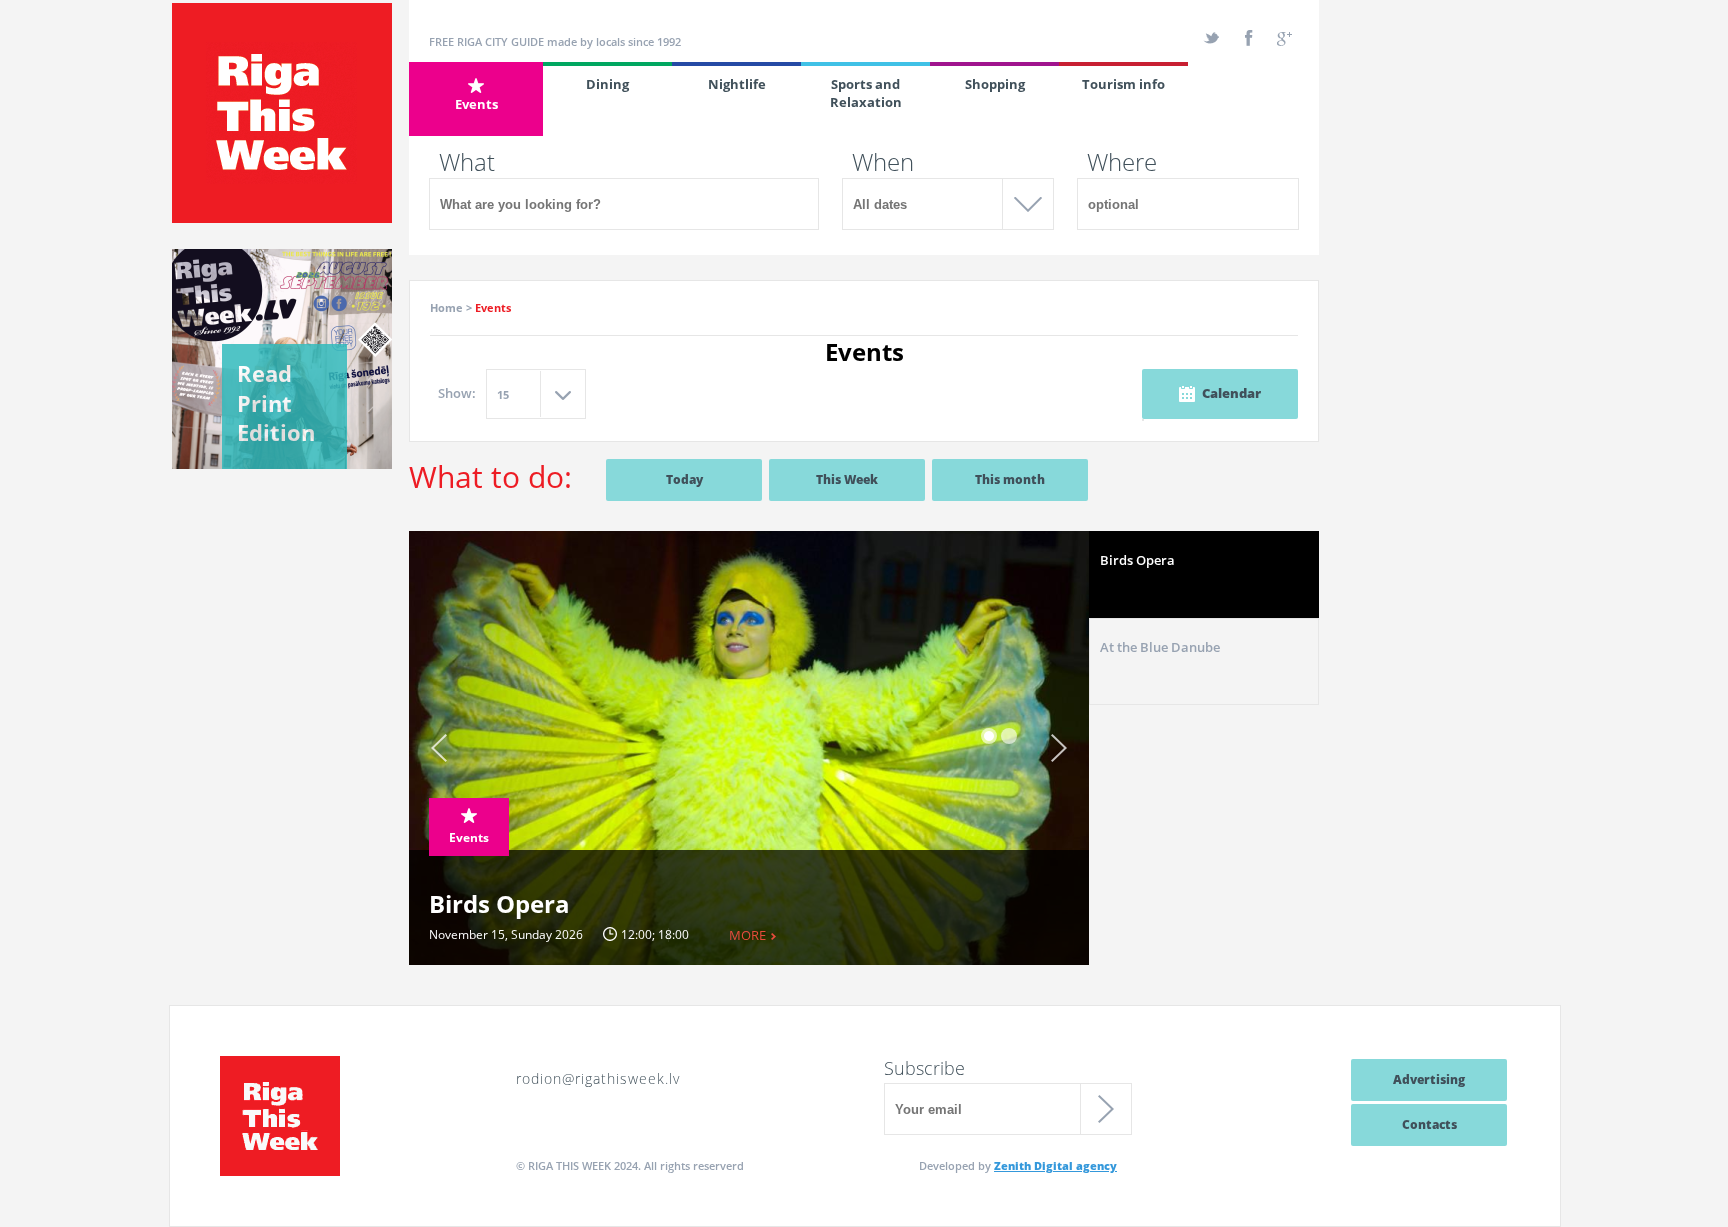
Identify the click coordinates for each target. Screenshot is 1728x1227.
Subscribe (924, 1068)
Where (1122, 162)
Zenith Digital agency (1055, 1165)
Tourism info (1123, 84)
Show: (457, 393)
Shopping (995, 84)
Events (476, 104)
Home (446, 307)
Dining (607, 84)
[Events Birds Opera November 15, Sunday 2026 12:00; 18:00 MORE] (749, 538)
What (467, 162)
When (883, 162)
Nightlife (737, 84)
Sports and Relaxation (866, 93)
